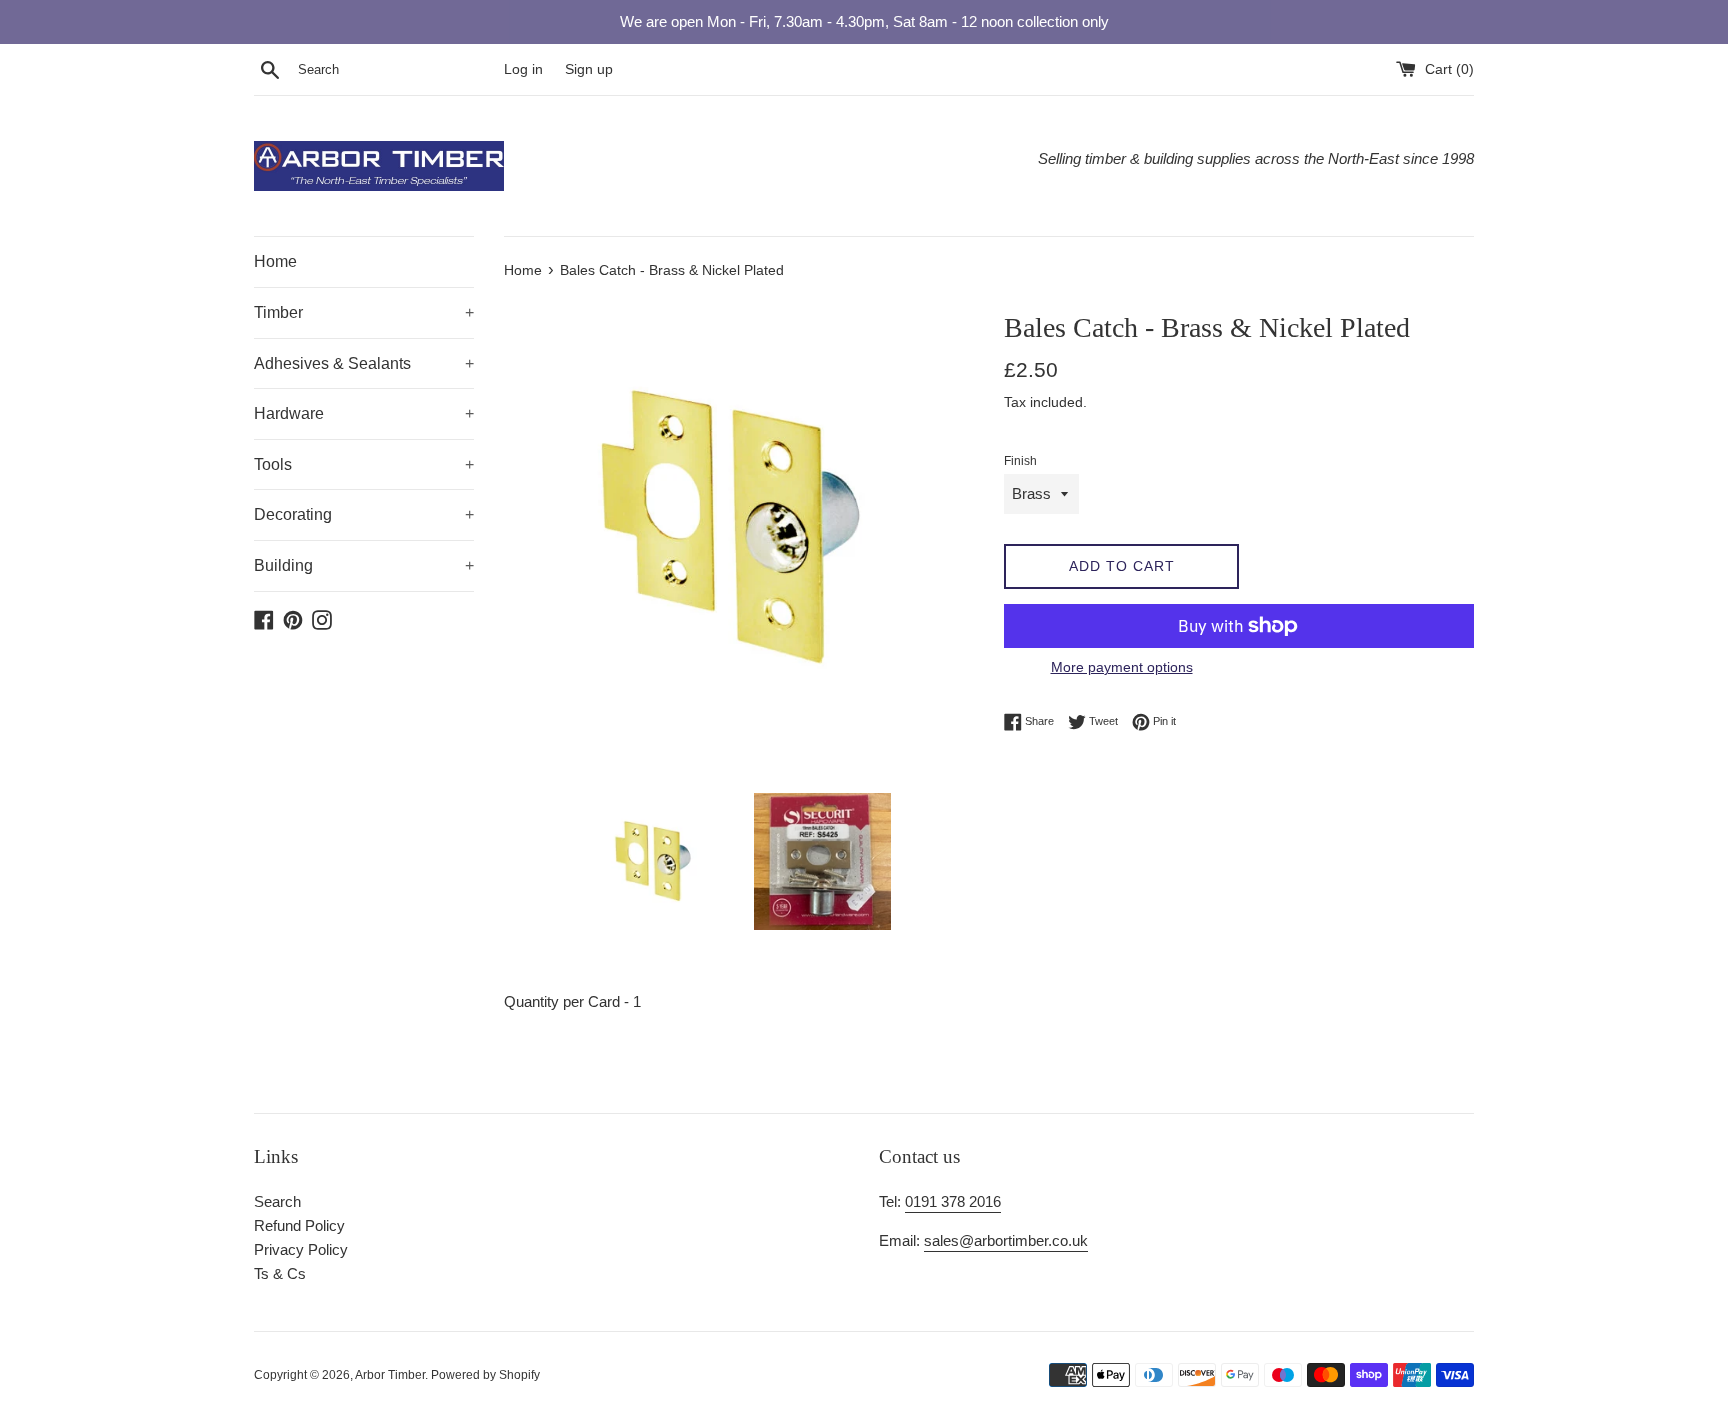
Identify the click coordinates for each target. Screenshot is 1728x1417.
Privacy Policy (301, 1249)
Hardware (364, 413)
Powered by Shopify (485, 1375)
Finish (1020, 461)
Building (364, 565)
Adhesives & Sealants (364, 363)
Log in (523, 69)
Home (275, 261)
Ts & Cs (280, 1273)
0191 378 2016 (953, 1201)
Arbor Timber (390, 1375)
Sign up (589, 69)
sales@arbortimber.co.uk (1006, 1240)
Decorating (364, 514)
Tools (364, 464)
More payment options (1122, 667)
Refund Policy (299, 1225)
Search (277, 1201)
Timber (364, 312)
